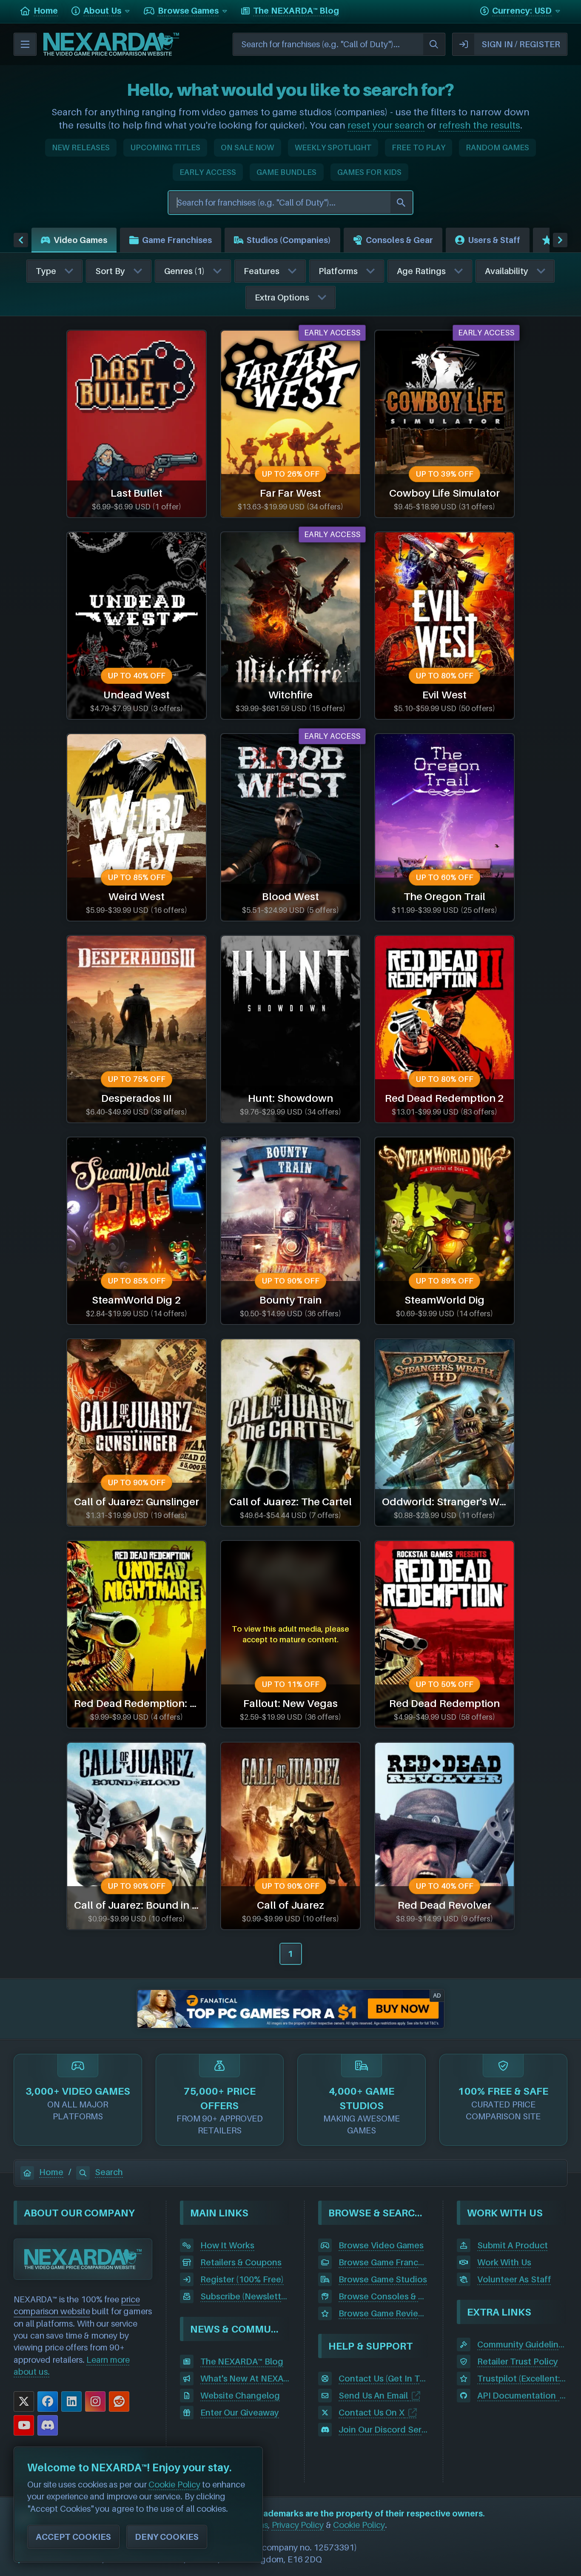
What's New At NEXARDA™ (245, 2379)
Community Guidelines (522, 2344)
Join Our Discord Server (384, 2430)
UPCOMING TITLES (165, 147)
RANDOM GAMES (497, 147)
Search (109, 2172)
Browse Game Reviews (384, 2313)
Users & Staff (494, 240)
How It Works (227, 2245)
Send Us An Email (373, 2396)
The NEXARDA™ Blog (242, 2362)
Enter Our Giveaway (240, 2413)
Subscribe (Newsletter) (245, 2296)
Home (51, 2172)
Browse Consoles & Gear (384, 2296)
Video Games (80, 240)
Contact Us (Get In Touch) (384, 2379)
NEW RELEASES (81, 147)
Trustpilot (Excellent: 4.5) (522, 2379)
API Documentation (517, 2396)
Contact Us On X (372, 2413)
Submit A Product (513, 2245)
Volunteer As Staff (514, 2279)
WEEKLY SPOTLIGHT (333, 147)
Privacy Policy (298, 2525)
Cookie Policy (359, 2525)
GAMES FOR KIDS (369, 172)
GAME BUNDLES (287, 172)
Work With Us (504, 2262)
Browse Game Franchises (384, 2262)
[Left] (21, 240)
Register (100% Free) (242, 2279)
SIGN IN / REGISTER (521, 44)
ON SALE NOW (247, 147)
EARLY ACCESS (208, 172)
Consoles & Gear (399, 240)
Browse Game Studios (383, 2279)
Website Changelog (240, 2396)
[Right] (560, 240)
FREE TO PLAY (419, 147)
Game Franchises (177, 240)
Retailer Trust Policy (518, 2362)
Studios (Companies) (289, 240)
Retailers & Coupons (241, 2262)
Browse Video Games (381, 2245)
